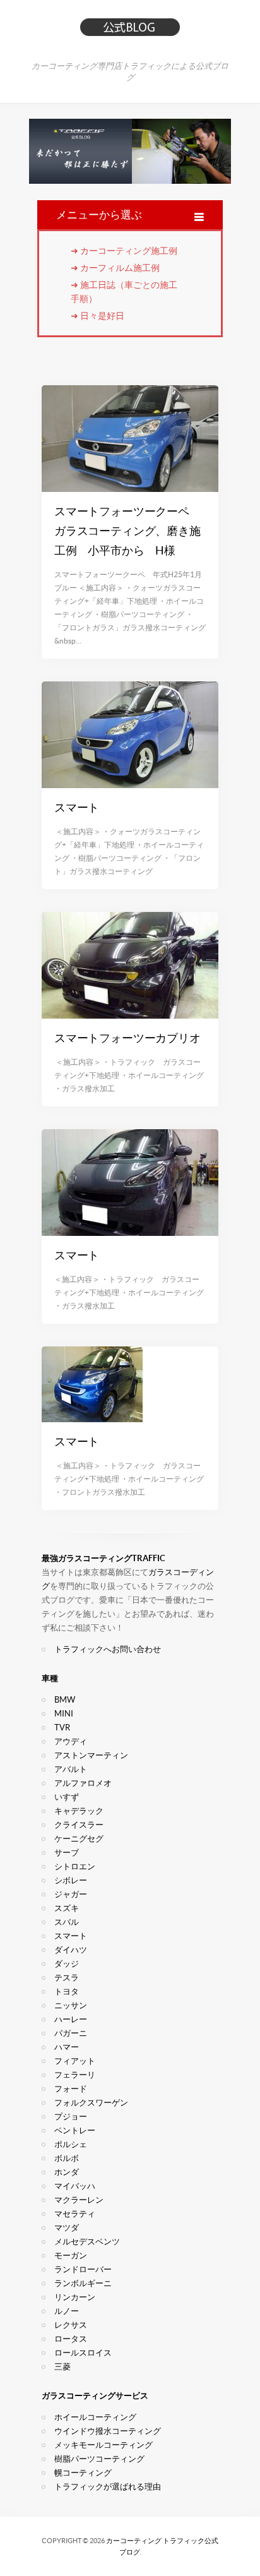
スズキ (67, 1908)
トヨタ (67, 1992)
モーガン (71, 2255)
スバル (67, 1922)
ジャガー (71, 1894)
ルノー (67, 2311)
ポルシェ (71, 2144)
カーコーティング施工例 (129, 251)
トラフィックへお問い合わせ (108, 1649)
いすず (67, 1797)
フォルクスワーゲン (91, 2103)
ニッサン (71, 2005)
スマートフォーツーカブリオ (127, 1038)
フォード (71, 2089)
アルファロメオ (83, 1783)
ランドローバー (83, 2269)
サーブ (67, 1853)
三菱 (62, 2367)
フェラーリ (75, 2075)
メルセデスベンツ (87, 2242)
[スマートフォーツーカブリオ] (130, 965)
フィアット (75, 2061)
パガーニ (71, 2033)
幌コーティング (83, 2473)
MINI (64, 1714)
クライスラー (79, 1825)
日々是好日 (102, 316)
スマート (77, 807)
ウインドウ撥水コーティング (108, 2431)
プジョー (71, 2117)
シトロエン (75, 1866)
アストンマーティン (91, 1755)
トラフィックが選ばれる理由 (108, 2487)
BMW (65, 1700)
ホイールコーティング (95, 2417)
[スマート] (130, 735)
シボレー (71, 1880)
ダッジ (67, 1964)
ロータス (71, 2339)
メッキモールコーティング (103, 2445)
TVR (62, 1728)
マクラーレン (79, 2200)
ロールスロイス (83, 2353)
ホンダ (67, 2172)
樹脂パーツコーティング (99, 2459)
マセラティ (75, 2214)
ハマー (67, 2047)
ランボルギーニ (83, 2283)
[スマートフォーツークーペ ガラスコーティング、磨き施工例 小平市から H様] (130, 439)
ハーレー (71, 2019)
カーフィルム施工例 (120, 268)
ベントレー (75, 2130)
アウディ (71, 1741)
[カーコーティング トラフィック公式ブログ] (130, 32)
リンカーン (75, 2297)
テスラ (67, 1978)
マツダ (67, 2228)
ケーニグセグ (79, 1839)
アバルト (71, 1769)
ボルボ (67, 2158)
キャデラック (79, 1811)
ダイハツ (71, 1950)
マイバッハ (75, 2186)
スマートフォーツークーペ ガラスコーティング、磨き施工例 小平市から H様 (127, 531)
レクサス (71, 2325)
